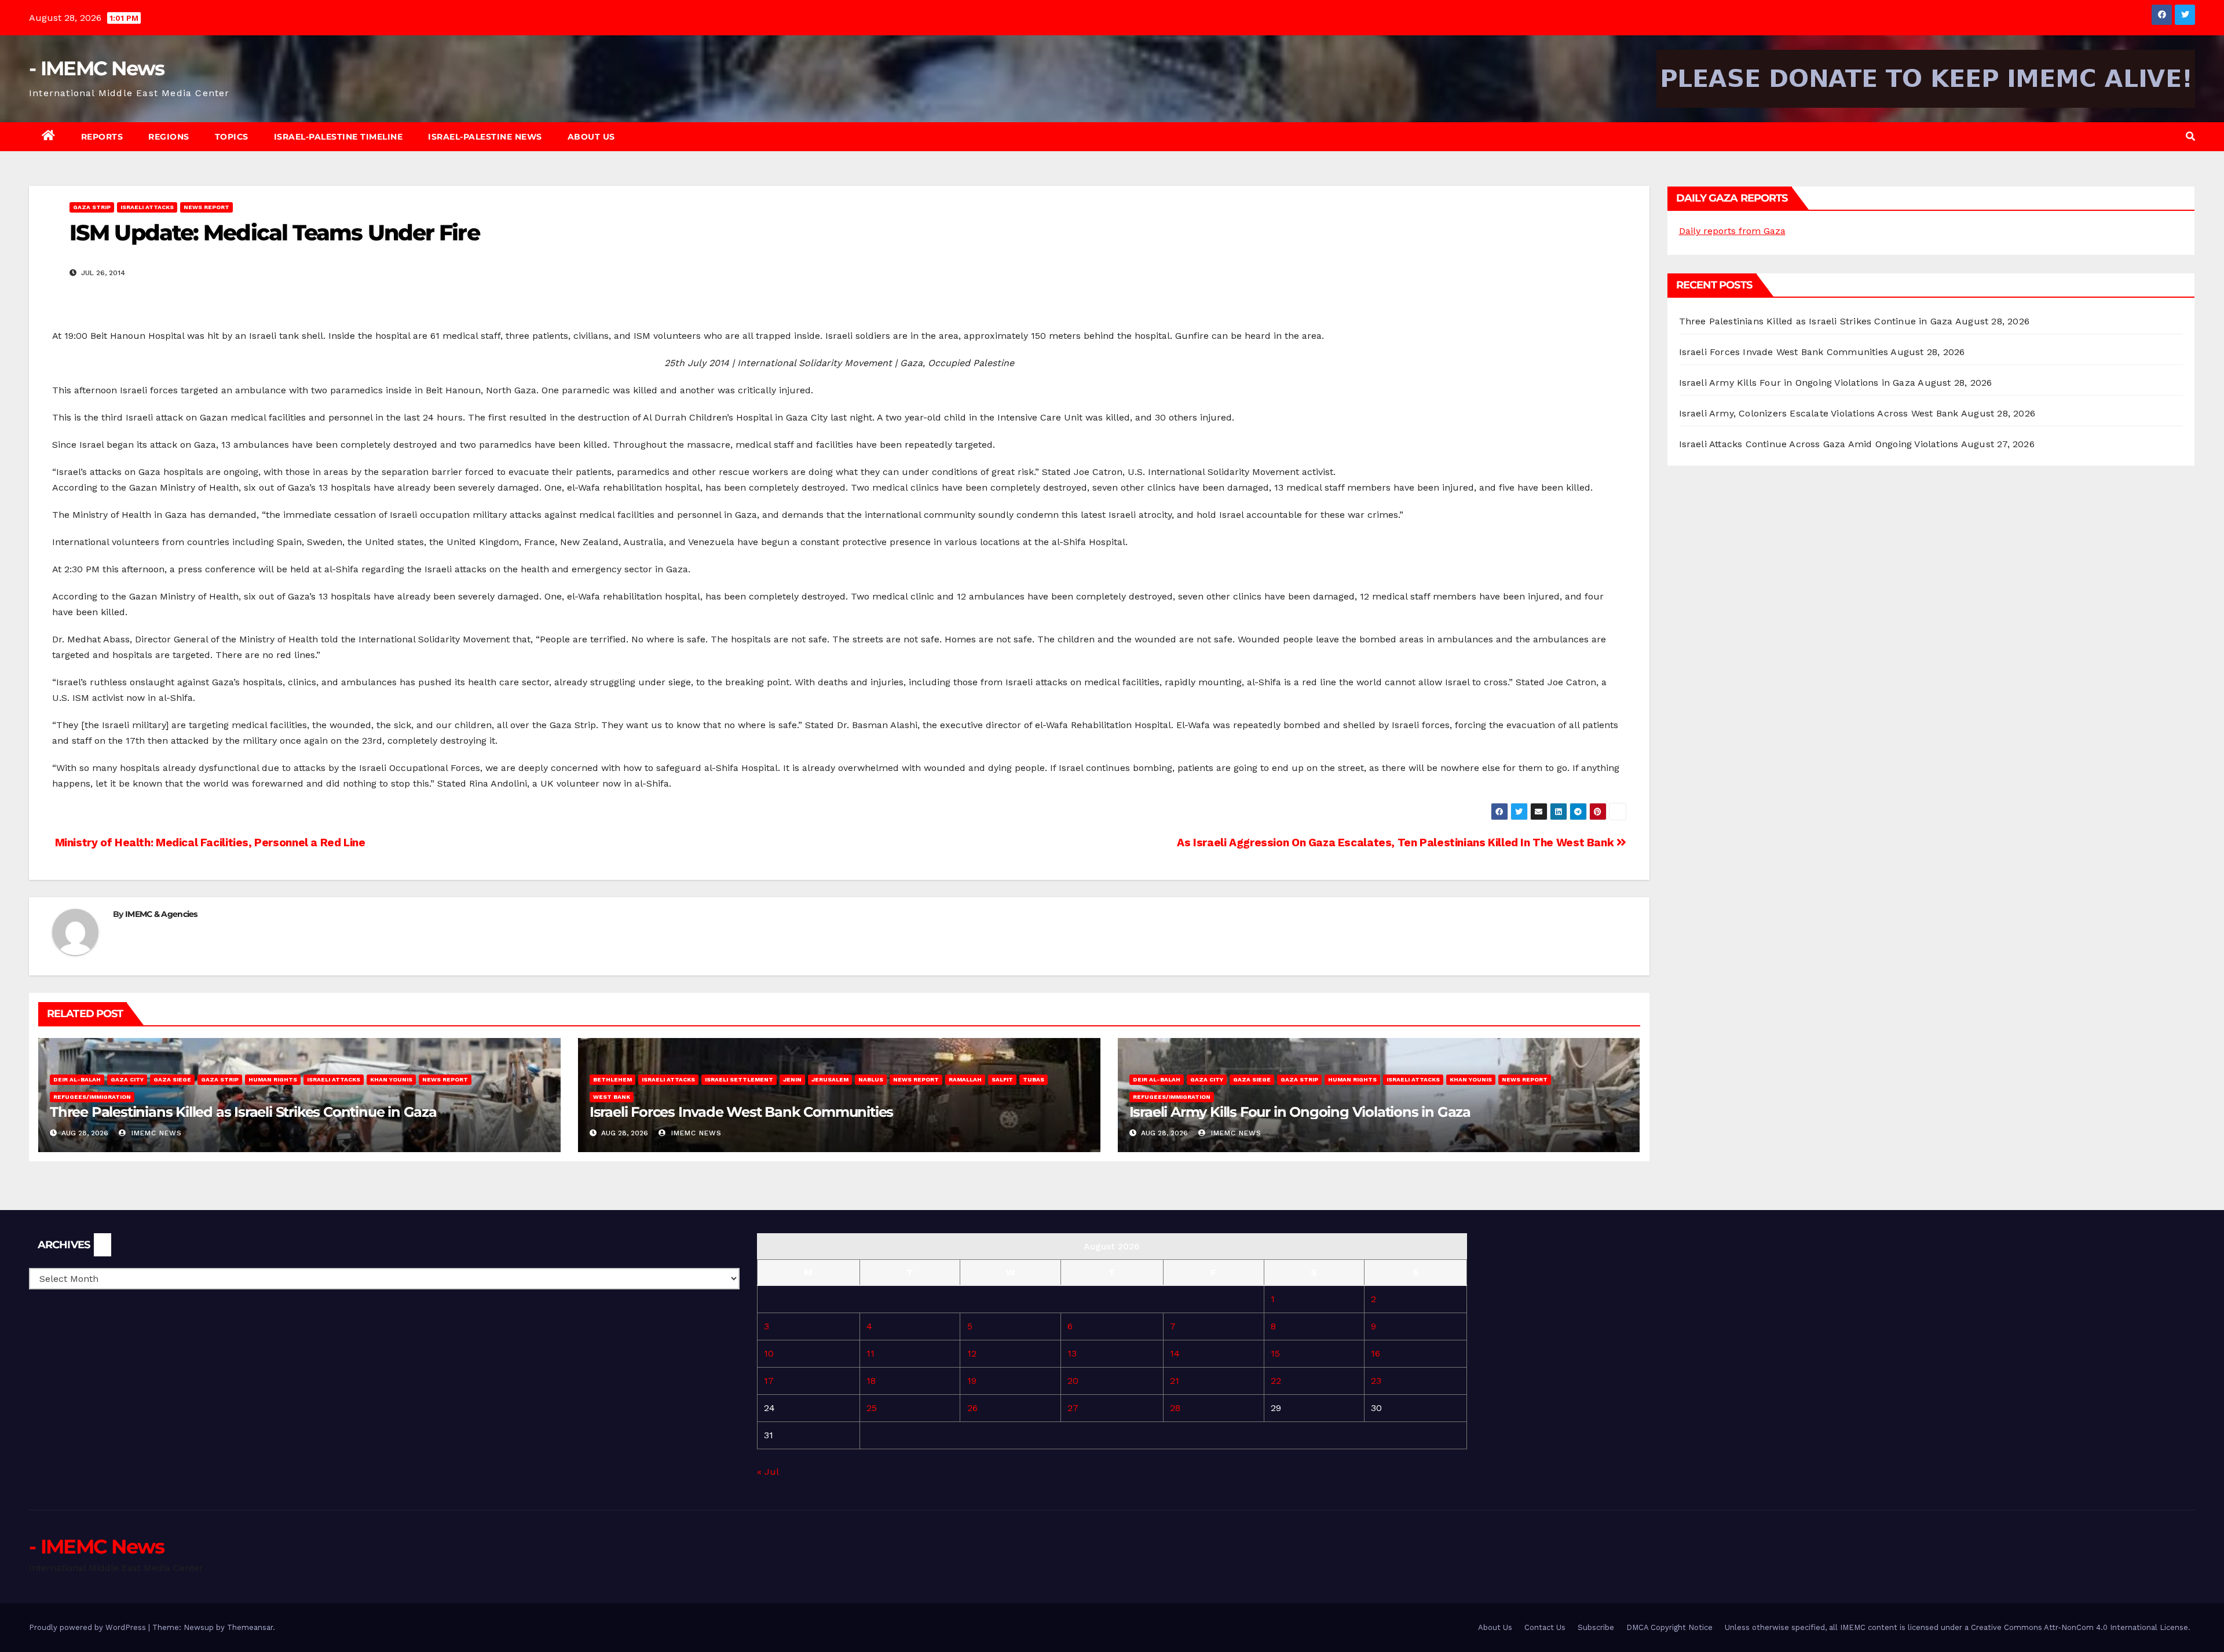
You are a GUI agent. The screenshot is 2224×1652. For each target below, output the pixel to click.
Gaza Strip (92, 207)
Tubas (1034, 1079)
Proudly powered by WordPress (89, 1627)
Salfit (1002, 1079)
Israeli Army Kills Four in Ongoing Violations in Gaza (1300, 1112)
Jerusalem (830, 1079)
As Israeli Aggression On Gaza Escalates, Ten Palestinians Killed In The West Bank (1397, 843)
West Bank (612, 1097)
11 (870, 1353)
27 (1073, 1408)
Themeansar (250, 1627)
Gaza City (127, 1079)
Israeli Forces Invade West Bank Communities (741, 1112)
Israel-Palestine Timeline (339, 137)
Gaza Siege (172, 1079)
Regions (169, 137)
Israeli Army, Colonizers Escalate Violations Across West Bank (1819, 413)
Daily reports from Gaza (1732, 231)
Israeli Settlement (739, 1079)
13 (1072, 1353)
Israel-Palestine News (485, 137)
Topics (232, 137)
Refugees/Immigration (92, 1097)
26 (972, 1408)
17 (769, 1381)
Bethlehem (612, 1079)
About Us (591, 137)
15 (1275, 1353)
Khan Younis (391, 1079)
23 (1376, 1381)
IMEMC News (155, 1133)
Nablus (871, 1079)
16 (1376, 1353)
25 (872, 1408)
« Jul (768, 1472)
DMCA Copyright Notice (1669, 1627)
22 (1276, 1381)
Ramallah (965, 1079)
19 (972, 1381)
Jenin (792, 1079)
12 (972, 1353)
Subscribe (1596, 1627)
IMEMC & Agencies (161, 914)
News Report (206, 207)
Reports (102, 137)
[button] (2190, 136)
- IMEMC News (97, 68)
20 (1073, 1381)
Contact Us (1545, 1627)
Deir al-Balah (77, 1079)
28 (1175, 1408)
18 (871, 1381)
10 (769, 1353)
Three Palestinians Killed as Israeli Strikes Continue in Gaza (243, 1112)
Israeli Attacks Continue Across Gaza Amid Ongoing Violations (1819, 444)
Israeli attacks (147, 207)
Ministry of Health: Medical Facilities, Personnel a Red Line (209, 843)
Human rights (273, 1079)
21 (1175, 1381)
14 (1175, 1353)
